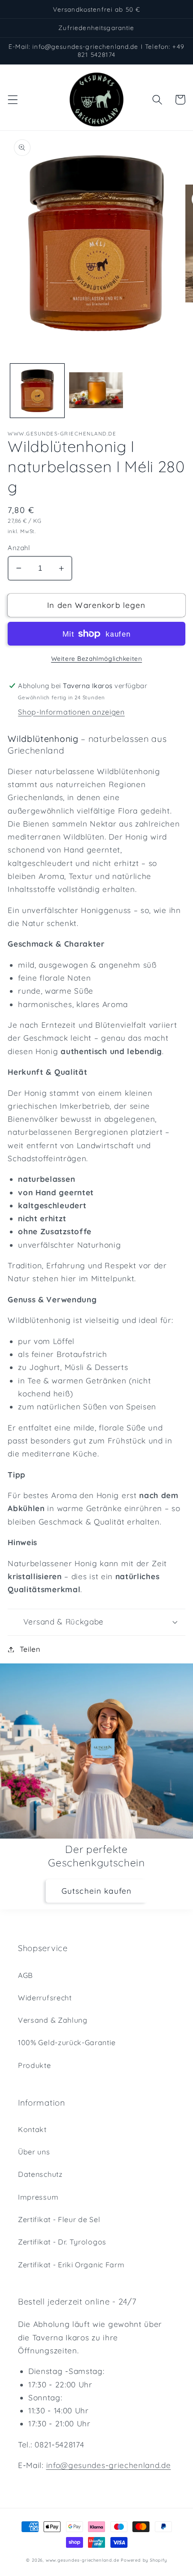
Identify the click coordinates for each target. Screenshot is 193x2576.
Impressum (38, 2197)
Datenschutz (40, 2174)
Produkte (35, 2065)
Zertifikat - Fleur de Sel (59, 2219)
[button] (13, 100)
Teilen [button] (30, 1649)
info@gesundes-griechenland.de (109, 2465)
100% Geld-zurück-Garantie (67, 2042)
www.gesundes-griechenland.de (83, 2560)
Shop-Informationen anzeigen (71, 712)
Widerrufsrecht (45, 1998)
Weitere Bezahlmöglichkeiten (97, 658)
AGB (25, 1975)
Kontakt (32, 2129)
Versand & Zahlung (53, 2020)
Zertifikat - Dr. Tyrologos (62, 2242)
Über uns (34, 2152)
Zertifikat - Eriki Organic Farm (71, 2265)
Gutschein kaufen (96, 1891)
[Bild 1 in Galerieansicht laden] (37, 391)
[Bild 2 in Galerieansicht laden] (96, 391)
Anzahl (19, 548)
